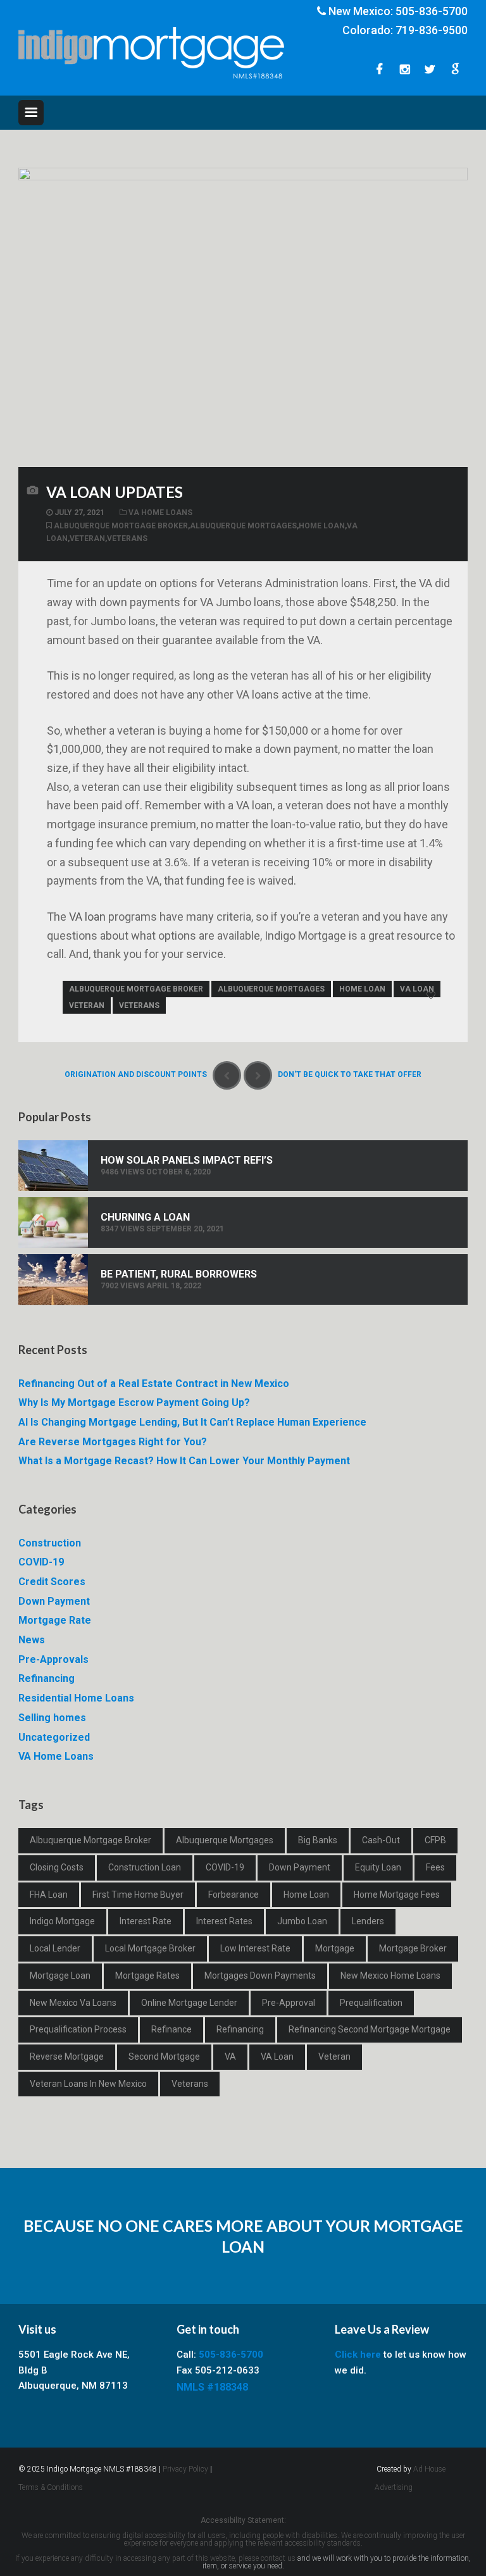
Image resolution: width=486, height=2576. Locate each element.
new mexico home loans (390, 1976)
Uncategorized (54, 1737)
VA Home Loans (160, 513)
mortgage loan (60, 1976)
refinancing (240, 2029)
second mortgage (164, 2056)
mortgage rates (147, 1976)
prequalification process (78, 2029)
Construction (50, 1543)
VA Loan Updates (115, 492)
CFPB (435, 1840)
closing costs (57, 1867)
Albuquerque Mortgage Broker (121, 526)
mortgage (335, 1948)
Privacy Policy (185, 2469)
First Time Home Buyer (138, 1895)
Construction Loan (145, 1867)
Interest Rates (224, 1921)
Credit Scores (52, 1582)
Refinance (171, 2029)
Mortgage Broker (413, 1948)
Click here (358, 2355)
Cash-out (381, 1840)
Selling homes (52, 1718)
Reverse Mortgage (67, 2056)
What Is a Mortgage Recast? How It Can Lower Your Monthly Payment (184, 1461)
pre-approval (289, 2003)
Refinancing (47, 1678)
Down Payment (54, 1601)
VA (230, 2056)
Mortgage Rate (55, 1620)
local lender (55, 1948)
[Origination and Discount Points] (227, 1075)
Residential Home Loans (76, 1698)
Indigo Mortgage (62, 1921)
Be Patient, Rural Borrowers (179, 1274)
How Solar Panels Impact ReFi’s (187, 1160)
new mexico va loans (73, 2003)
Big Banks (318, 1840)
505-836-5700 (432, 11)
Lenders (368, 1921)
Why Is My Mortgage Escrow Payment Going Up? (134, 1403)
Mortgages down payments (260, 1976)
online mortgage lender (189, 2003)
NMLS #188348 (212, 2387)
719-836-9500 (432, 30)
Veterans (127, 538)
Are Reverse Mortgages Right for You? (113, 1442)
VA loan (86, 917)
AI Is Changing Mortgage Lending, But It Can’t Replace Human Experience (192, 1422)
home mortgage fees (397, 1895)
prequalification (371, 2003)
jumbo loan (302, 1921)
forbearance (234, 1895)
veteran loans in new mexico (88, 2084)
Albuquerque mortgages (243, 526)
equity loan (378, 1867)
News (32, 1640)
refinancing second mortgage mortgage (370, 2029)
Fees (435, 1867)
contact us (278, 2558)
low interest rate (255, 1948)
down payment (300, 1867)
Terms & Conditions (51, 2487)
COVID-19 (41, 1562)
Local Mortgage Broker (150, 1948)
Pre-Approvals (53, 1659)
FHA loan (49, 1895)
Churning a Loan (145, 1217)
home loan (322, 526)
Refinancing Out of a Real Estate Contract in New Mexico (154, 1384)
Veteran (87, 538)
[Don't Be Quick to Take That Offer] (258, 1075)
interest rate (146, 1921)
